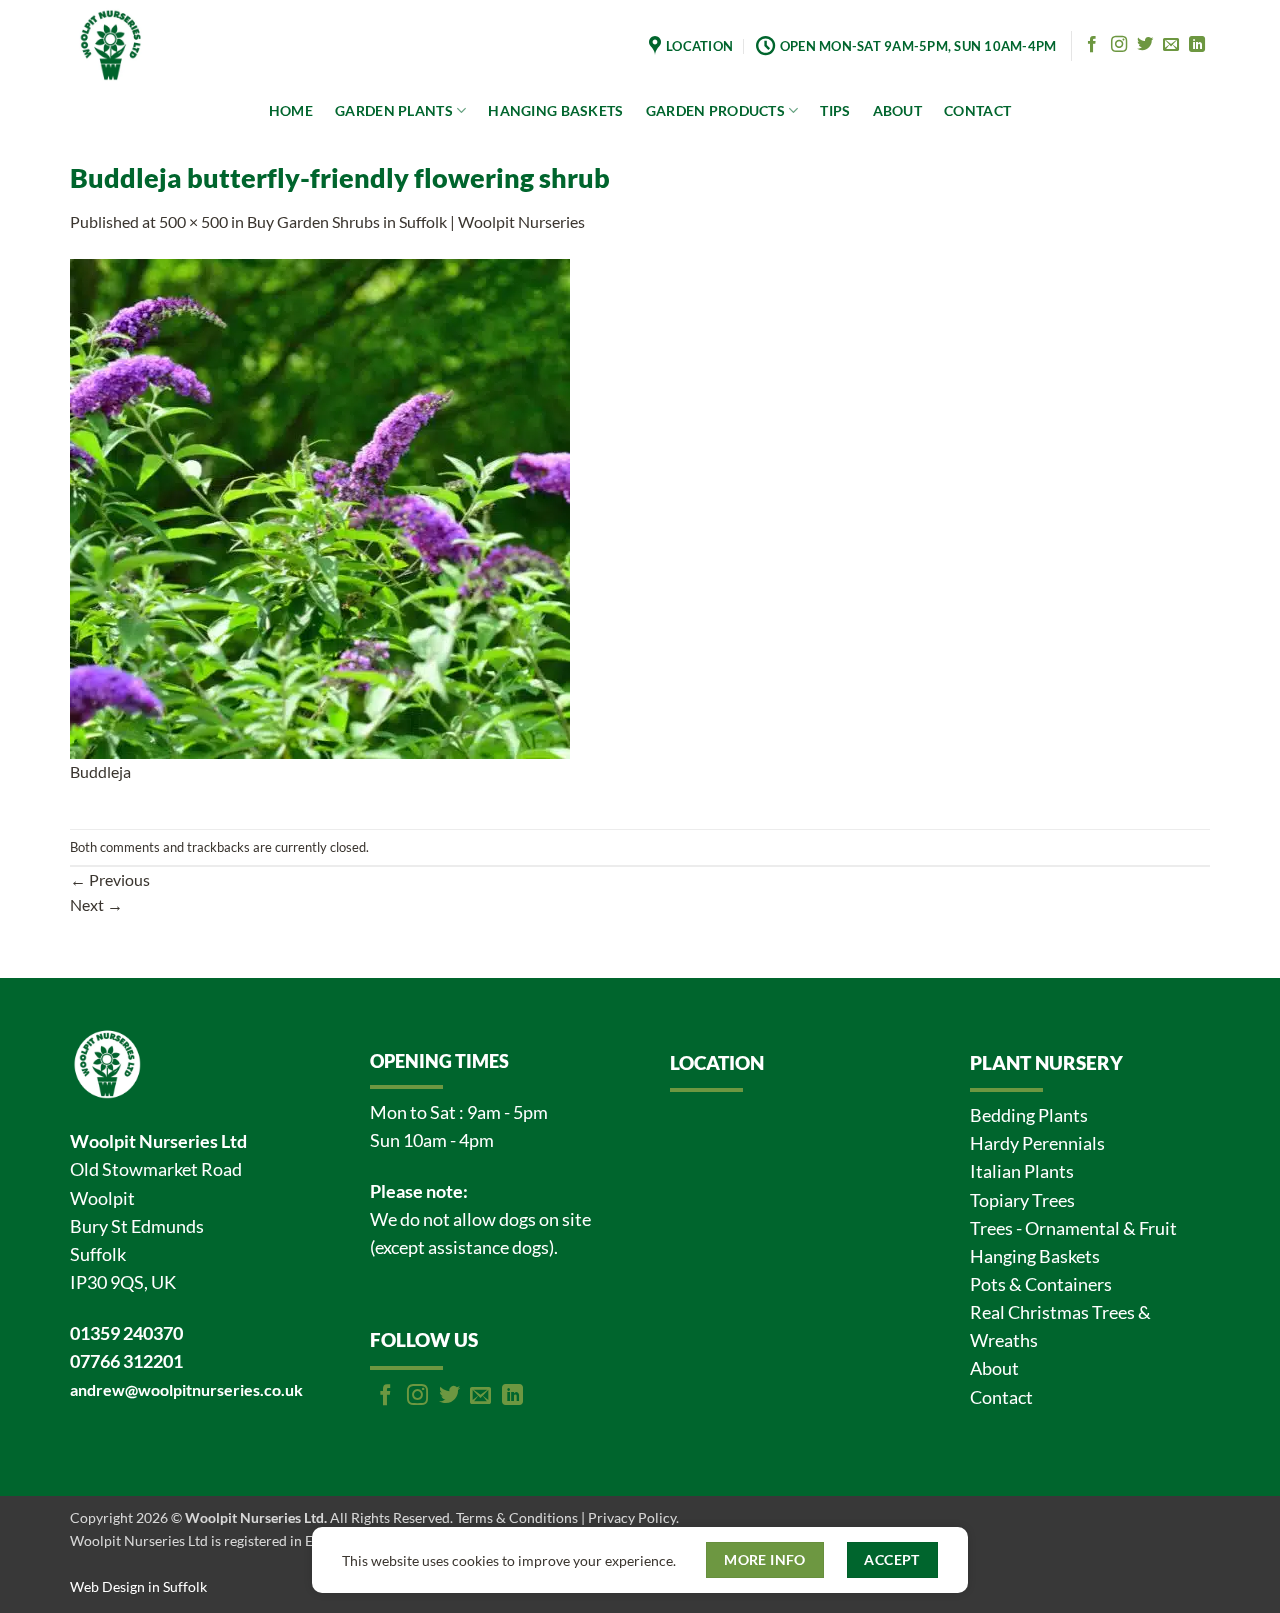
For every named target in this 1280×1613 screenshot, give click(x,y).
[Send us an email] (1171, 45)
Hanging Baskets (1035, 1256)
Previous (110, 879)
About (994, 1368)
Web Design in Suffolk (138, 1586)
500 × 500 (193, 221)
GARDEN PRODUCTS (715, 110)
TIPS (835, 110)
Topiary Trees (1022, 1200)
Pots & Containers (1041, 1284)
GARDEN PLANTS (394, 110)
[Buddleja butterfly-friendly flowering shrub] (320, 506)
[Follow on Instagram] (1119, 45)
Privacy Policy (632, 1517)
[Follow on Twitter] (1145, 45)
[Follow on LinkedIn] (1197, 45)
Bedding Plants (1029, 1115)
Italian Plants (1022, 1171)
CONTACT (977, 110)
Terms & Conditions (517, 1517)
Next (96, 904)
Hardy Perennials (1037, 1143)
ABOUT (897, 110)
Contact (1001, 1397)
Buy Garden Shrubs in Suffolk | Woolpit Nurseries (416, 221)
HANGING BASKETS (555, 110)
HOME (291, 110)
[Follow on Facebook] (1092, 45)
